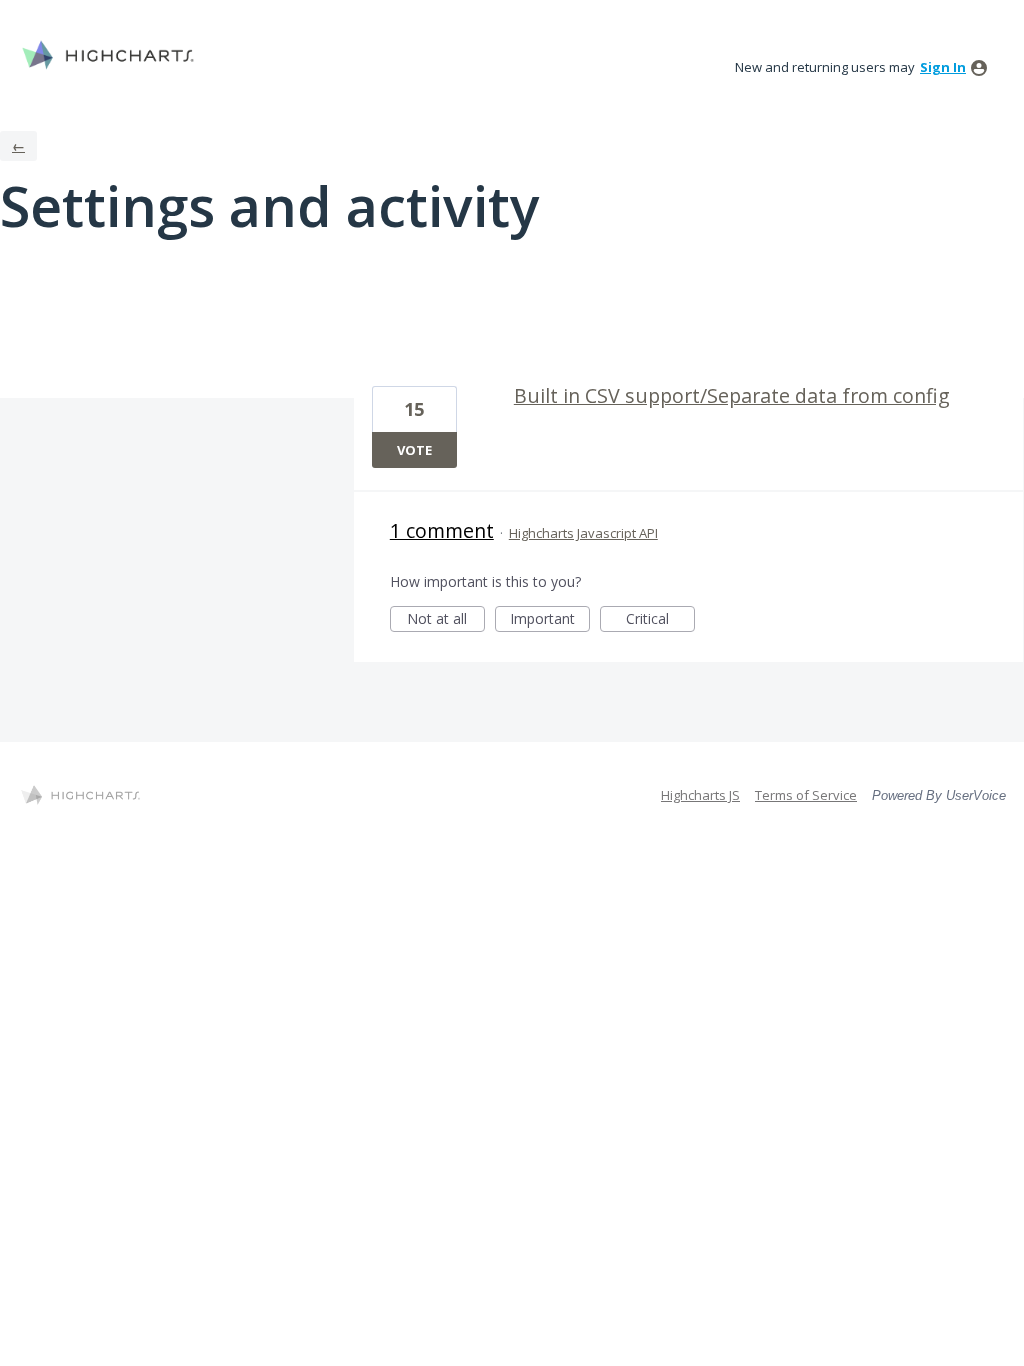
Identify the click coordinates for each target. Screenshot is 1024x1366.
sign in (943, 67)
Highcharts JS (700, 795)
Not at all (446, 620)
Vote (414, 450)
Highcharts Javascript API (583, 533)
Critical (660, 620)
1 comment (442, 530)
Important (550, 620)
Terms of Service (806, 795)
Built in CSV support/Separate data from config (732, 395)
